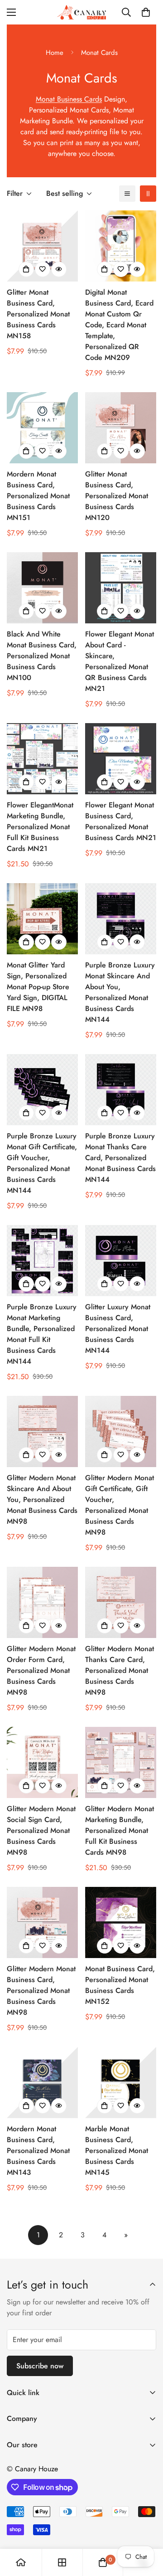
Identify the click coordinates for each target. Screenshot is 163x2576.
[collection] (62, 2562)
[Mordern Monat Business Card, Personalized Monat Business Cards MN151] (42, 428)
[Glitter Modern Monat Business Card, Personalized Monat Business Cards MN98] (42, 1922)
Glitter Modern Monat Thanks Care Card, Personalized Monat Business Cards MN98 (120, 1670)
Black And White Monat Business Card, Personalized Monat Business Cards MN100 (42, 656)
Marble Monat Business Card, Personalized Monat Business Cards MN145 (117, 2151)
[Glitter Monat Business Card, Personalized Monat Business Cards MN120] (121, 428)
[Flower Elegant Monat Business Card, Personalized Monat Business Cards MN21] (121, 759)
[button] (146, 12)
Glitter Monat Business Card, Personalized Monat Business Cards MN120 (117, 496)
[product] (21, 2562)
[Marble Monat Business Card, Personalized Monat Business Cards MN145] (121, 2083)
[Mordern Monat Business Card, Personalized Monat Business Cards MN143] (42, 2083)
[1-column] (127, 194)
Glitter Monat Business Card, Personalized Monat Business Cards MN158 (38, 314)
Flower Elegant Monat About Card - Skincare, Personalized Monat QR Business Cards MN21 (120, 661)
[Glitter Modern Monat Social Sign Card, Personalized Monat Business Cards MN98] (42, 1762)
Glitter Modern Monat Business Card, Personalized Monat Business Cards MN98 (41, 1990)
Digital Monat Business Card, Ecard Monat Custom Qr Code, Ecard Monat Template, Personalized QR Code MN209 (119, 325)
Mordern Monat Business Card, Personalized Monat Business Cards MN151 (38, 496)
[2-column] (148, 194)
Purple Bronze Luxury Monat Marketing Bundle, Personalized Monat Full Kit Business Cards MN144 (42, 1334)
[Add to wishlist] (43, 269)
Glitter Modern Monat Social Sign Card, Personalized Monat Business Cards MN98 (41, 1830)
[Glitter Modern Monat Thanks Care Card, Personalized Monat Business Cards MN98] (121, 1602)
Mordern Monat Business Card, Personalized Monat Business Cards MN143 (38, 2151)
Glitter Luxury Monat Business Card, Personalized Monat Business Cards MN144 (118, 1329)
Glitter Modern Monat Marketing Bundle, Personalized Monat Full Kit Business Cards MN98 (120, 1830)
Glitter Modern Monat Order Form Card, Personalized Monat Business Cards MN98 (41, 1670)
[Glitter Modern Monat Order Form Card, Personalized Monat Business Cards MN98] (42, 1602)
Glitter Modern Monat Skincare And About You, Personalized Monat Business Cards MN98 (42, 1499)
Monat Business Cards (69, 99)
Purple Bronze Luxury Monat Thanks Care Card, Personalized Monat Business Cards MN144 (120, 1158)
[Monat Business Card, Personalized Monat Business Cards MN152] (121, 1922)
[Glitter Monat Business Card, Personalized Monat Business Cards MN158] (42, 246)
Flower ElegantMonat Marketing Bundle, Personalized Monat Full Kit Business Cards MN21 (40, 827)
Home (55, 53)
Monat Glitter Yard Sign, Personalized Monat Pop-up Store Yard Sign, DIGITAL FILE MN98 (38, 987)
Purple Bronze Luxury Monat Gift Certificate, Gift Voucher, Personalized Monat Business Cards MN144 (42, 1163)
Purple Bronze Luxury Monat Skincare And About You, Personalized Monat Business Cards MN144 (120, 992)
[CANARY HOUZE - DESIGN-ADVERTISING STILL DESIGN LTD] (81, 12)
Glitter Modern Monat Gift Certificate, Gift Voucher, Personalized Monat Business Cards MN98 (120, 1505)
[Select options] (26, 269)
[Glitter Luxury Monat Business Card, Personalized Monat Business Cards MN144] (121, 1261)
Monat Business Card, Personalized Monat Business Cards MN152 (120, 1985)
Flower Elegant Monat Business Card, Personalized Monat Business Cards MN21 (121, 821)
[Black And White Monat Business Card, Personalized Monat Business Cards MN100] (42, 588)
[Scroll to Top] (147, 2528)
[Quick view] (59, 269)
